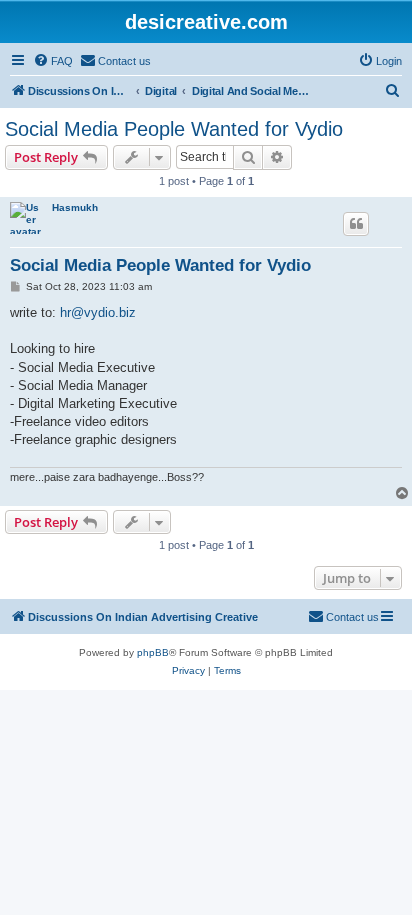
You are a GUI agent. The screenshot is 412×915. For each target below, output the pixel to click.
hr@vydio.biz (98, 312)
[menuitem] (53, 61)
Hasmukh (75, 207)
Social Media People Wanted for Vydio (174, 129)
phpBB (153, 652)
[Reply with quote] (356, 224)
